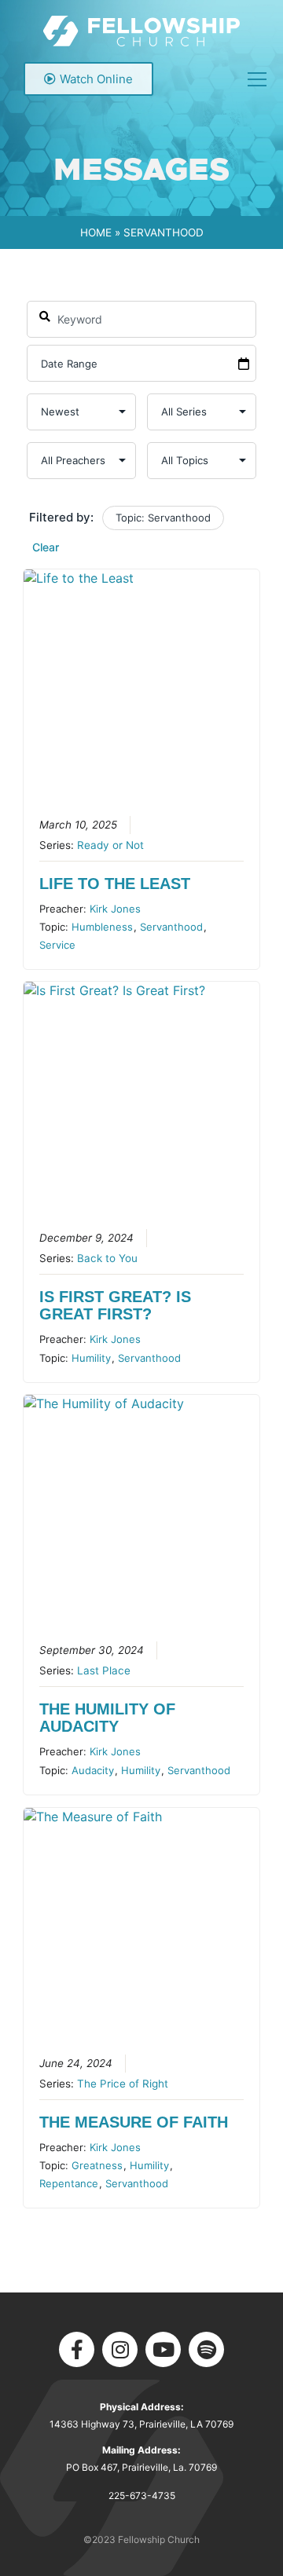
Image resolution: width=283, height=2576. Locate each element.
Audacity (93, 1770)
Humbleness (102, 927)
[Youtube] (163, 2349)
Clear (46, 547)
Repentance (69, 2183)
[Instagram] (120, 2349)
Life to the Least (115, 884)
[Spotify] (206, 2349)
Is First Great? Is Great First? (115, 1305)
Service (57, 945)
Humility (91, 1358)
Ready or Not (110, 845)
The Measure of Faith (134, 2122)
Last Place (104, 1670)
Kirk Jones (115, 909)
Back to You (107, 1258)
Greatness (97, 2165)
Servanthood (171, 927)
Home (96, 232)
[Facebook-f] (77, 2349)
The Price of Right (123, 2084)
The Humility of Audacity (107, 1718)
